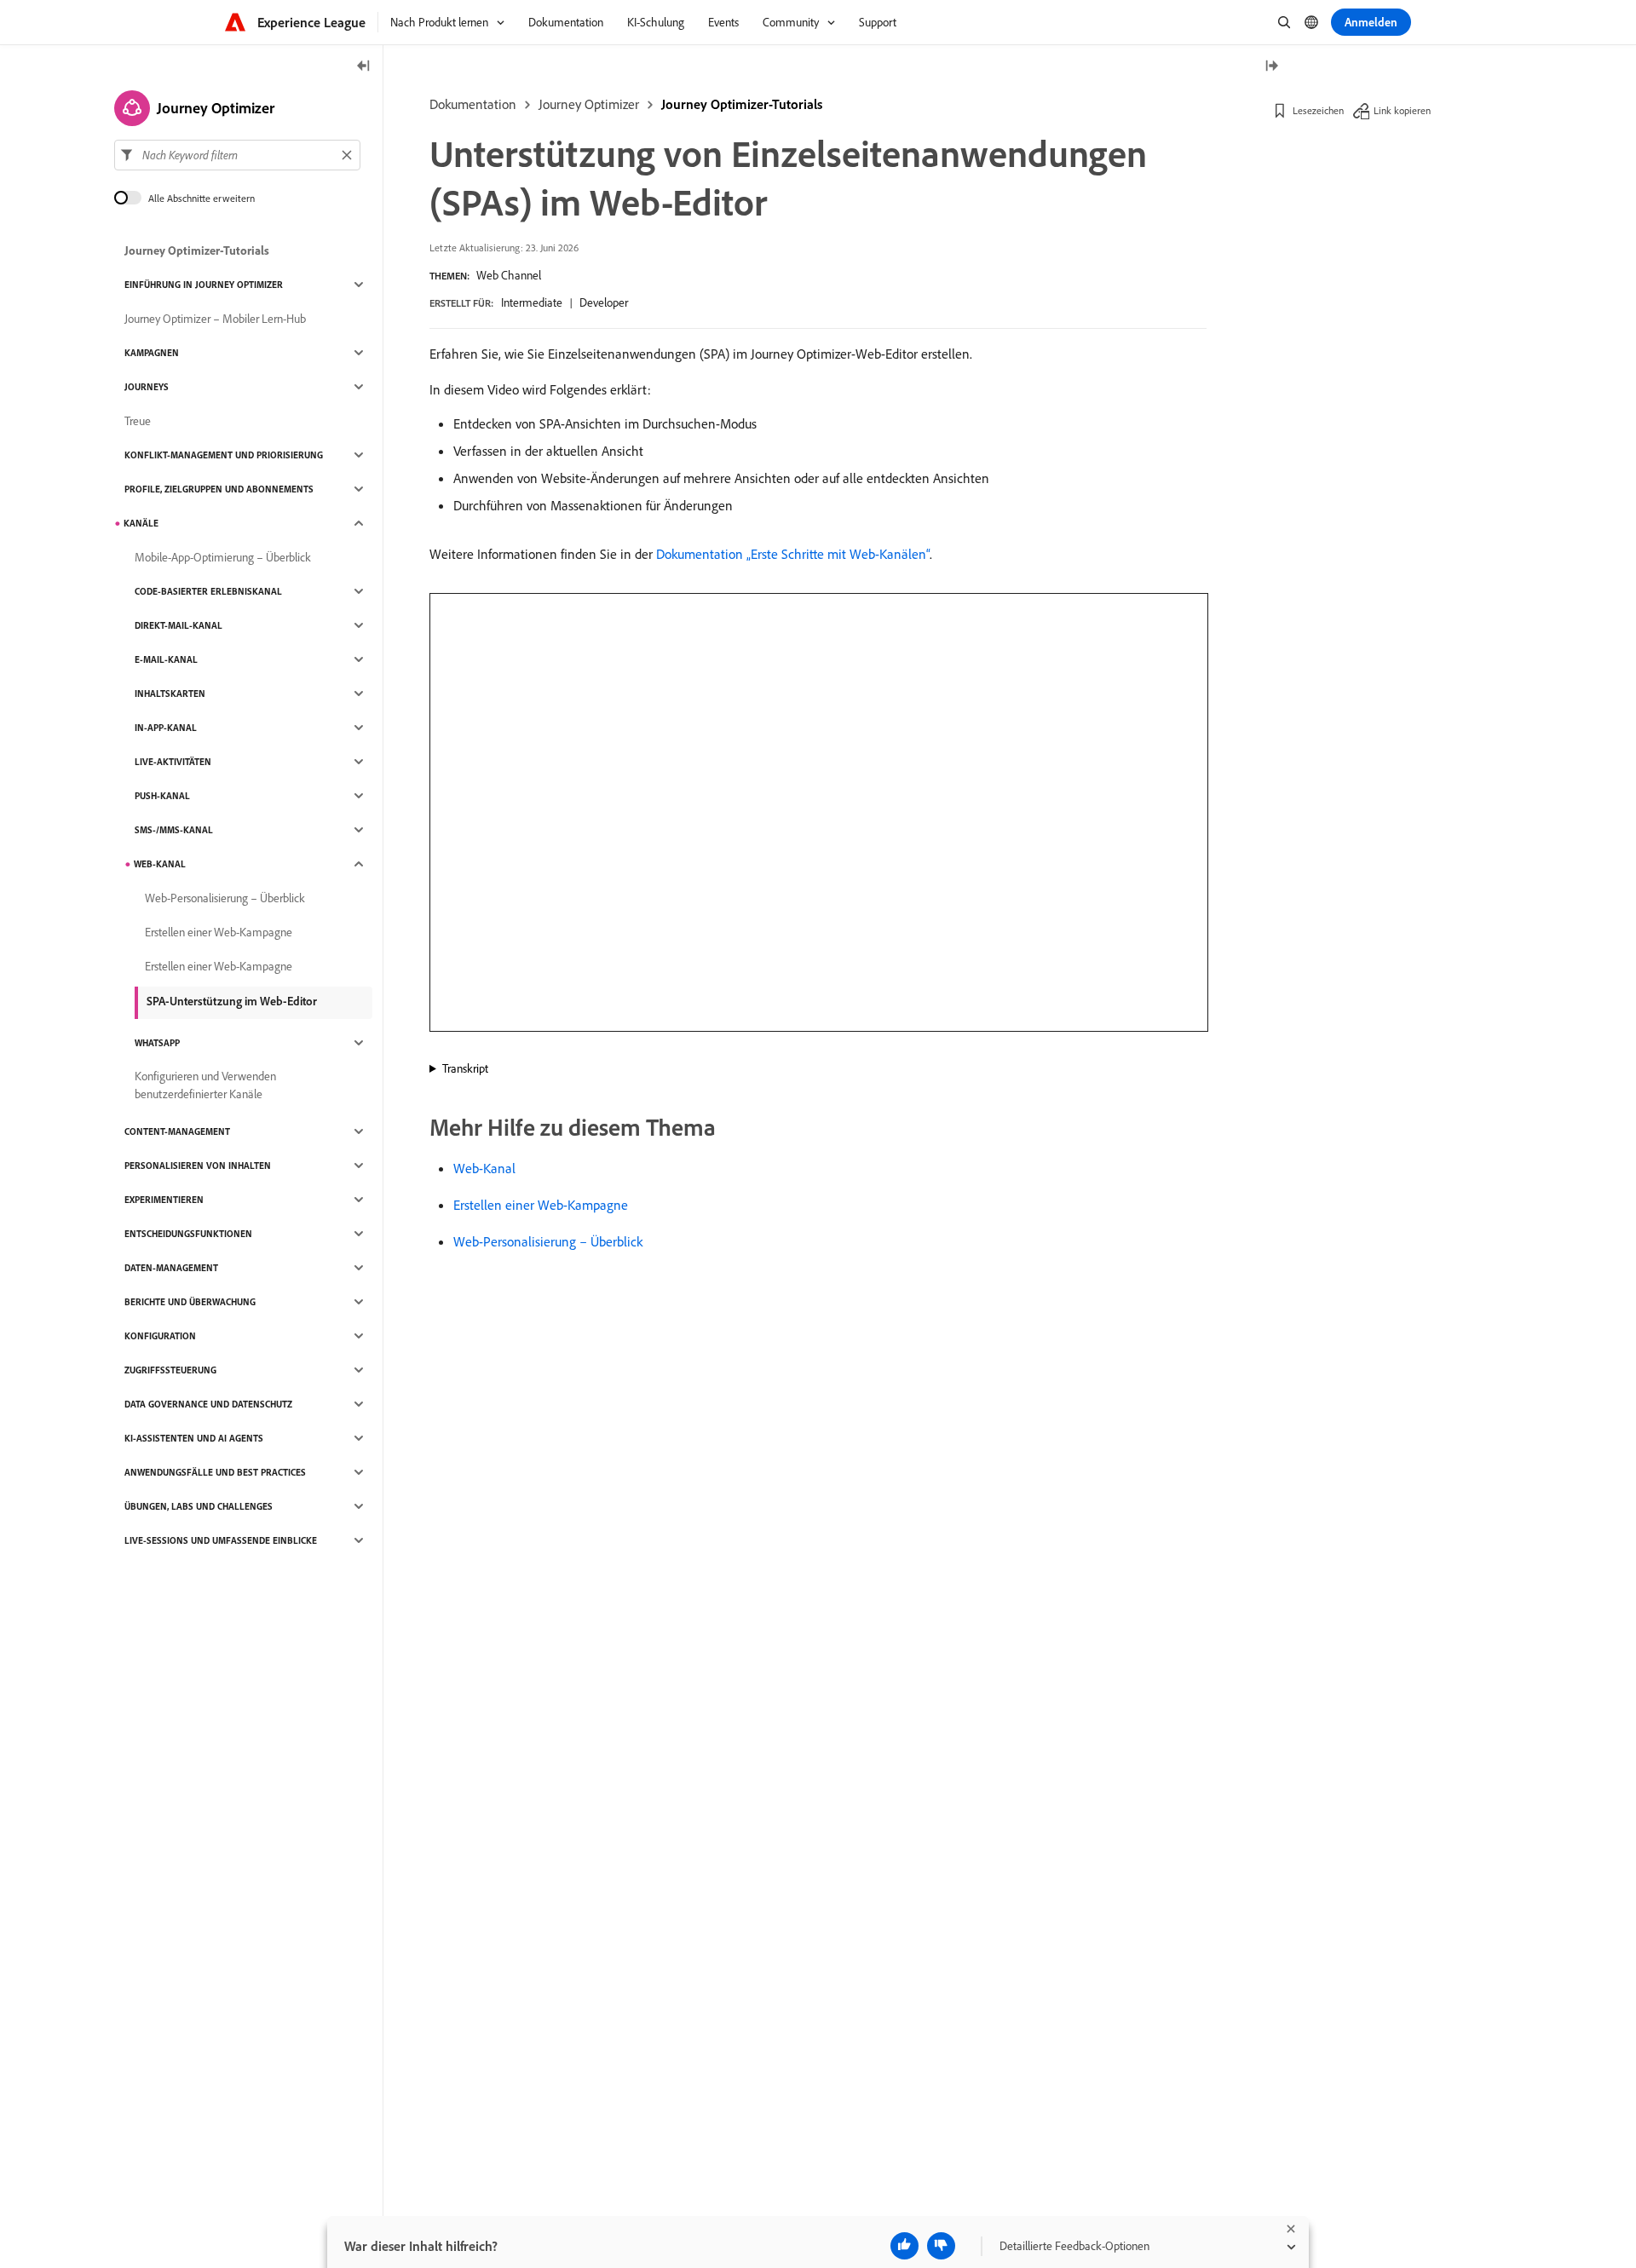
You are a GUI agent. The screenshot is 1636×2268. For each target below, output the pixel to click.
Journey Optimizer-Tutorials (742, 104)
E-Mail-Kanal (166, 659)
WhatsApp (157, 1043)
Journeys (147, 387)
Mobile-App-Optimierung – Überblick (223, 557)
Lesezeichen (1318, 110)
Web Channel (509, 275)
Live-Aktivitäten (173, 762)
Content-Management (177, 1131)
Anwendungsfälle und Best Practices (215, 1472)
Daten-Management (171, 1268)
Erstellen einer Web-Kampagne (541, 1205)
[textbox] (237, 155)
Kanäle (141, 523)
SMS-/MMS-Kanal (174, 830)
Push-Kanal (162, 796)
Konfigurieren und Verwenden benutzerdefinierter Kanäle (205, 1085)
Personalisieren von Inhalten (198, 1166)
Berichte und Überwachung (190, 1302)
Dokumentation (473, 104)
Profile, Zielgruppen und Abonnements (219, 489)
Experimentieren (164, 1200)
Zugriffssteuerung (170, 1370)
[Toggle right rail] (1271, 67)
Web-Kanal (484, 1168)
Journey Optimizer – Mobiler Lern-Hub (215, 319)
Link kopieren (1402, 110)
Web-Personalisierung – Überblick (548, 1241)
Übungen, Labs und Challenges (199, 1506)
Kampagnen (152, 353)
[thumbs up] (904, 2246)
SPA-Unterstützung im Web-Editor (232, 1001)
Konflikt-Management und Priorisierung (224, 455)
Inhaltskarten (170, 694)
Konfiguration (160, 1336)
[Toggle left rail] (364, 67)
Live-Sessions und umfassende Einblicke (221, 1540)
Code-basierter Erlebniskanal (208, 591)
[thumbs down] (941, 2246)
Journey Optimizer (589, 104)
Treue (138, 421)
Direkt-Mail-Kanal (179, 625)
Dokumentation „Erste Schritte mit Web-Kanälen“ (793, 554)
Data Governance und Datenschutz (208, 1404)
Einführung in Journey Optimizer (204, 285)
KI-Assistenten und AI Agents (194, 1438)
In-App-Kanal (166, 728)
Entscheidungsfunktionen (188, 1234)
